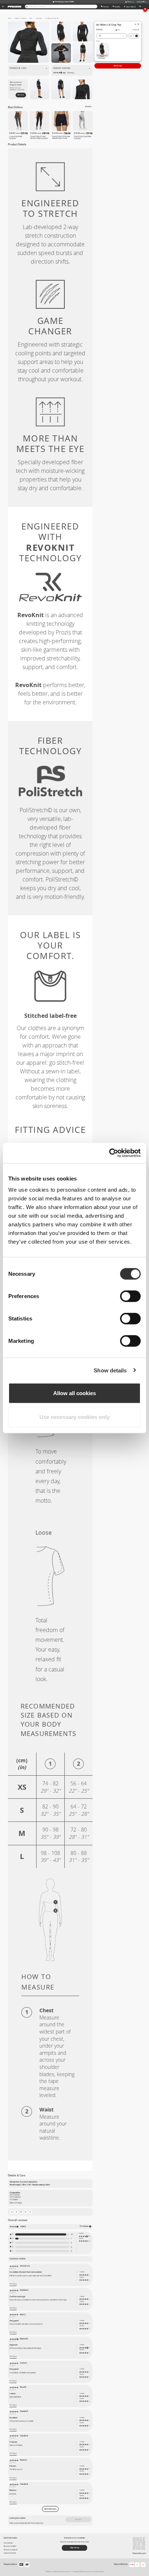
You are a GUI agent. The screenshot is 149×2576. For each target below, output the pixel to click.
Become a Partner (10, 2546)
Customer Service (10, 2553)
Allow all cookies (74, 1393)
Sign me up (21, 95)
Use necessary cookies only (74, 1417)
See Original (13, 2284)
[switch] (130, 1296)
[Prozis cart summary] (140, 6)
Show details (110, 1370)
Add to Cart (118, 66)
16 (72, 2234)
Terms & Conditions (10, 2550)
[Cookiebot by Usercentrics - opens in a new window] (109, 1153)
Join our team (8, 2543)
